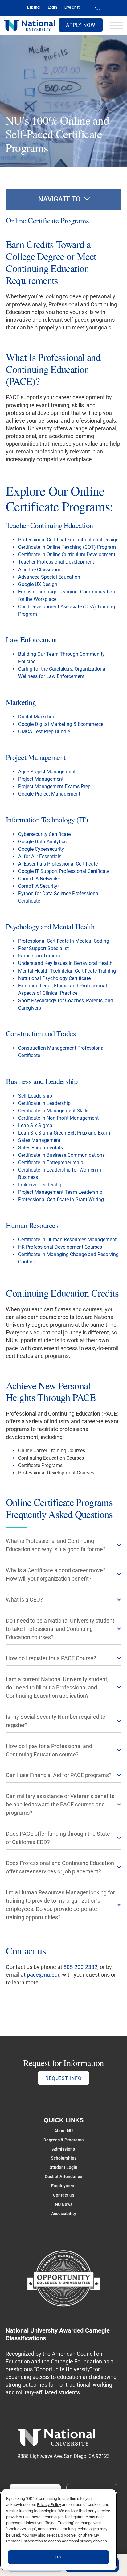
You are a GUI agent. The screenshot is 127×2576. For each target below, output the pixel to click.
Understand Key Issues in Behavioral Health (65, 963)
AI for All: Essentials (40, 856)
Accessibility (64, 2214)
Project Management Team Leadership (60, 1192)
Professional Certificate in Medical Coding (64, 941)
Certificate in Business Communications (61, 1155)
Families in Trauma (39, 956)
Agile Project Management (47, 772)
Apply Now (80, 25)
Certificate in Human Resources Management (67, 1240)
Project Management (41, 779)
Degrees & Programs (63, 2140)
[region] (58, 2530)
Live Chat (72, 7)
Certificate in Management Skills (53, 1111)
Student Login (63, 2167)
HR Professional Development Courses (60, 1247)
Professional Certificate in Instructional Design (68, 540)
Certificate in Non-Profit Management (58, 1118)
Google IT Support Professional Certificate (64, 871)
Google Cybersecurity (41, 849)
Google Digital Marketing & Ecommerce (61, 724)
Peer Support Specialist (43, 948)
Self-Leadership (35, 1096)
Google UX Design (38, 584)
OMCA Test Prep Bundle (44, 732)
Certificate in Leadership (44, 1103)
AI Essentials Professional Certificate (58, 864)
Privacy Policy (49, 2505)
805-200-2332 (80, 1967)
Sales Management (39, 1140)
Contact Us (64, 2195)
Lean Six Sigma (35, 1125)
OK (58, 2557)
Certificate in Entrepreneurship (51, 1162)
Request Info (63, 2078)
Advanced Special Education (49, 577)
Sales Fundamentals (41, 1148)
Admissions (63, 2149)
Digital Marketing (37, 717)
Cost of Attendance (63, 2177)
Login (52, 7)
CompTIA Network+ (39, 879)
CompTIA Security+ (39, 886)
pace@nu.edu (44, 1975)
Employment (63, 2186)
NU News (64, 2204)
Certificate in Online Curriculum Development (67, 554)
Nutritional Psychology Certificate (54, 978)
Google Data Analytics (42, 842)
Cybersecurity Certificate (44, 834)
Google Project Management (49, 794)
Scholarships (64, 2158)
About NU (63, 2131)
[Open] (117, 25)
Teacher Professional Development (56, 562)
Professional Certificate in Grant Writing (61, 1199)
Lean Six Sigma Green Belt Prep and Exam (64, 1133)
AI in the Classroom (39, 570)
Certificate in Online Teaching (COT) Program (67, 547)
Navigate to (59, 199)
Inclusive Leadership (40, 1185)
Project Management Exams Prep (54, 786)
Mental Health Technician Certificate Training (67, 971)
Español (34, 7)
